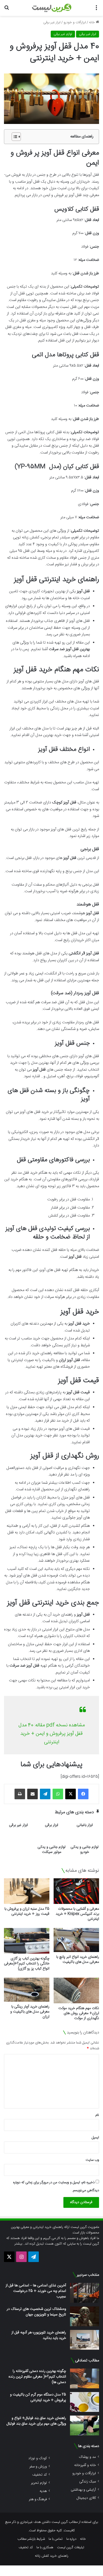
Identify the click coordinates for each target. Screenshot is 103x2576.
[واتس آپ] (58, 1794)
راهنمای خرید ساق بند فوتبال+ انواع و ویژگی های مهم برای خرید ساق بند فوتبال (36, 2421)
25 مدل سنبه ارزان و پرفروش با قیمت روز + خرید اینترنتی (27, 1911)
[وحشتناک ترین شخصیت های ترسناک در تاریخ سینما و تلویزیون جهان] (85, 2316)
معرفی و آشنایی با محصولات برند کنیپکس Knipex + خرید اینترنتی (77, 1914)
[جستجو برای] (7, 10)
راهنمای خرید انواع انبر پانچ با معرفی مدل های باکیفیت (78, 1960)
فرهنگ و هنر (38, 2499)
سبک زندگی (88, 2482)
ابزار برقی (51, 1825)
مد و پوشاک (87, 2457)
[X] (71, 1794)
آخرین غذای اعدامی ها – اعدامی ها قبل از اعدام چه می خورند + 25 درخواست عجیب (36, 2291)
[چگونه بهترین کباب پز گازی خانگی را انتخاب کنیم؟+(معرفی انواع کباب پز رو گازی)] (27, 1941)
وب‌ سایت (92, 2160)
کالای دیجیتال (86, 2498)
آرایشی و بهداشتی (83, 2490)
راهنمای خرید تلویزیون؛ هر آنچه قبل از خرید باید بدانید (39, 2335)
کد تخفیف (39, 2475)
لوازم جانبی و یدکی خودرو (85, 1850)
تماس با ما (56, 2539)
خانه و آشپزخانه (85, 2465)
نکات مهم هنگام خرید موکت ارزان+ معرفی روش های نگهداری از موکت (79, 2013)
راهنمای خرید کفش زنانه (52, 2556)
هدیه (43, 2491)
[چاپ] (20, 1794)
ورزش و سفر (38, 2466)
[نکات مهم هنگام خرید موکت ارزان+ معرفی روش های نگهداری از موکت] (76, 1990)
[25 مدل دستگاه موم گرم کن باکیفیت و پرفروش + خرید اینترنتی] (85, 2402)
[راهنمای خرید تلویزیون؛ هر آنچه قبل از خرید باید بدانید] (85, 2340)
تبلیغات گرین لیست (71, 2547)
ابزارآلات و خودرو (75, 22)
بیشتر (18, 2244)
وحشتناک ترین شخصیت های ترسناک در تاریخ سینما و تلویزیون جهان (36, 2312)
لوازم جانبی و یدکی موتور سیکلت (51, 1850)
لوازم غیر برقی (63, 34)
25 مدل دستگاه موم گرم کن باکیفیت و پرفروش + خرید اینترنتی (38, 2397)
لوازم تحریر (39, 2483)
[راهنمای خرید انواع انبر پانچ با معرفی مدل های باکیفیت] (76, 1940)
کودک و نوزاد (38, 2458)
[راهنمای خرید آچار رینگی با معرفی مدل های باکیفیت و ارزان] (27, 1990)
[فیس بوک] (83, 1794)
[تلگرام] (45, 1794)
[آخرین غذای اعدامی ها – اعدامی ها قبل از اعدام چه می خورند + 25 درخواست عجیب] (85, 2293)
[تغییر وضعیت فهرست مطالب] (14, 137)
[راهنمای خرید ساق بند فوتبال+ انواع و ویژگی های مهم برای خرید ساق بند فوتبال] (85, 2425)
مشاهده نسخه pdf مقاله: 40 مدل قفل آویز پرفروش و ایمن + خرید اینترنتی (52, 1734)
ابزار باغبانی (85, 1825)
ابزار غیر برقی (52, 22)
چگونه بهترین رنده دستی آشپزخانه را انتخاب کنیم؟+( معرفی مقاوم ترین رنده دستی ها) (37, 2377)
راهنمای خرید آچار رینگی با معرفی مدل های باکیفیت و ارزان (30, 2012)
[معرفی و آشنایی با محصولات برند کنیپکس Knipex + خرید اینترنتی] (76, 1891)
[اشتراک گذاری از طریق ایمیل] (32, 1794)
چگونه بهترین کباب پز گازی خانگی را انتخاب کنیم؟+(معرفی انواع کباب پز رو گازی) (27, 1964)
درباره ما (71, 2539)
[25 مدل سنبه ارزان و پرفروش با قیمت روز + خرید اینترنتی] (27, 1891)
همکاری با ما (45, 2547)
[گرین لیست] (52, 8)
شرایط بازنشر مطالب (31, 2539)
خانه (92, 22)
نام (97, 2115)
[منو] (96, 10)
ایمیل (95, 2138)
